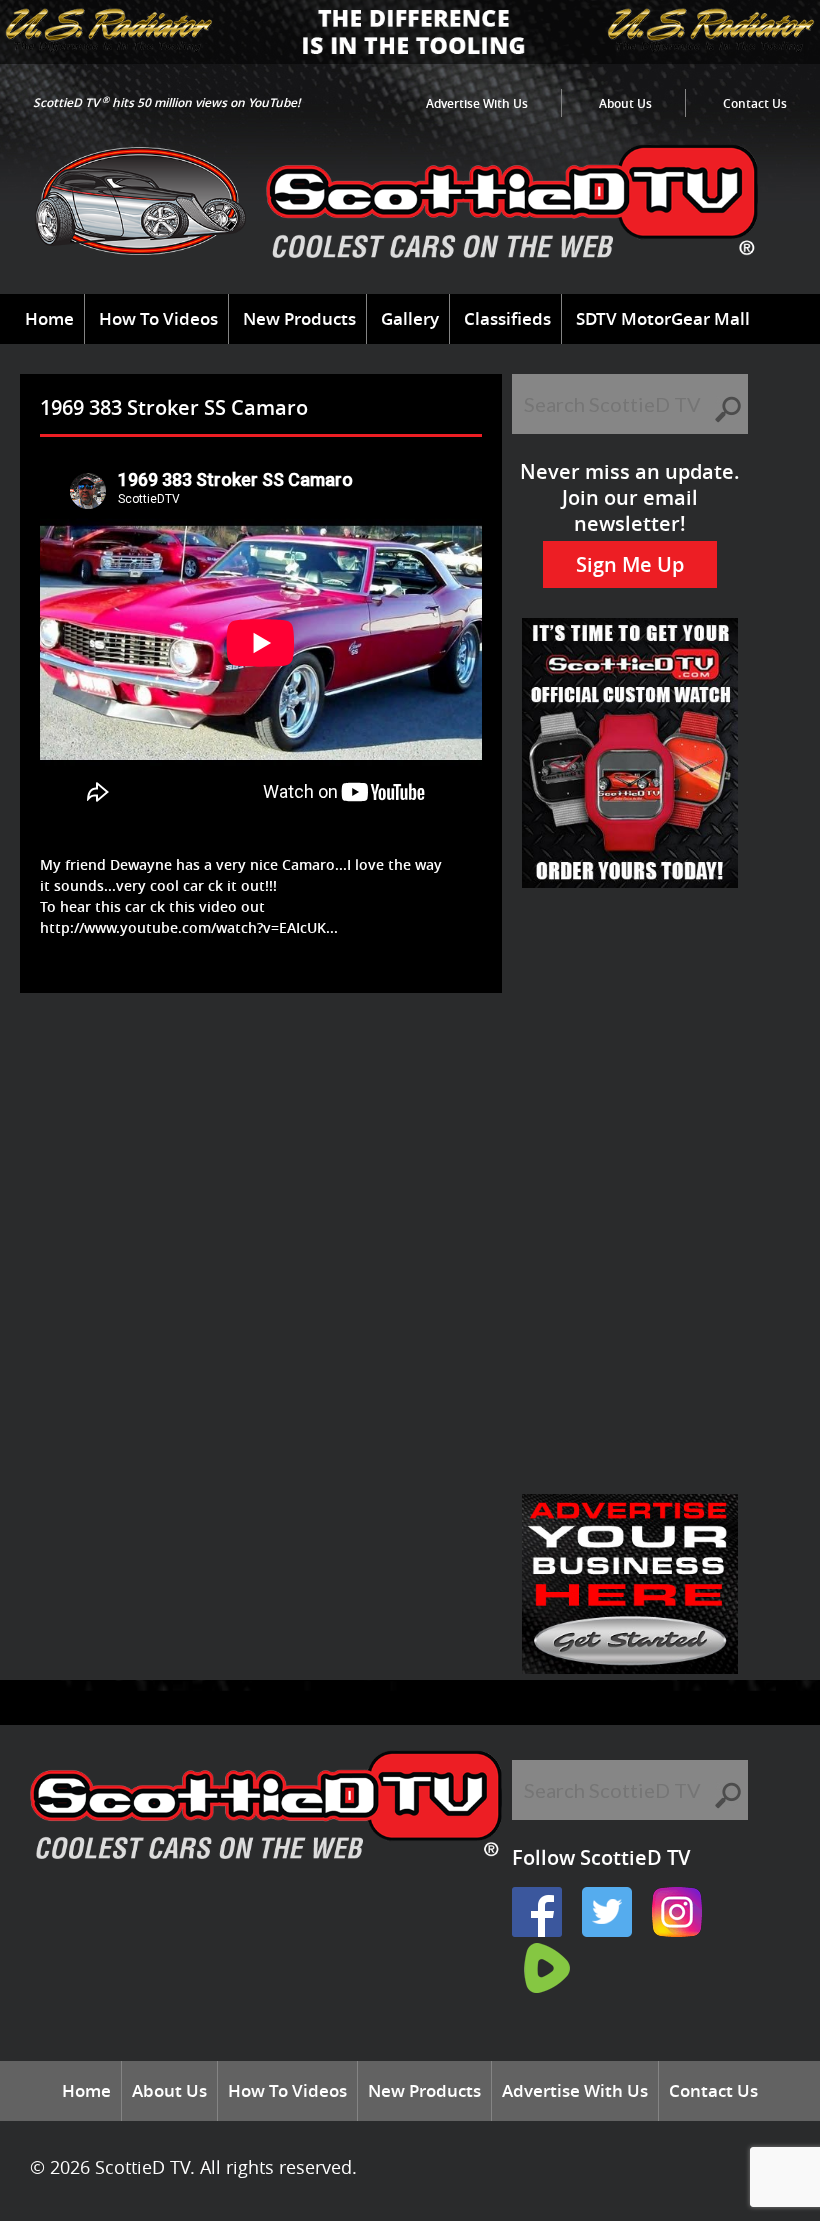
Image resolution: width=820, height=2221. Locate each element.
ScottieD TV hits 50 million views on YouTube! (166, 102)
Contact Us (755, 103)
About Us (625, 103)
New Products (299, 318)
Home (49, 318)
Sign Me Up (630, 564)
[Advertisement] (394, 1058)
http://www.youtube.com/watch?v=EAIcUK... (189, 927)
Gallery (410, 318)
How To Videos (158, 318)
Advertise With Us (477, 103)
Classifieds (507, 318)
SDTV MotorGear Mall (663, 318)
